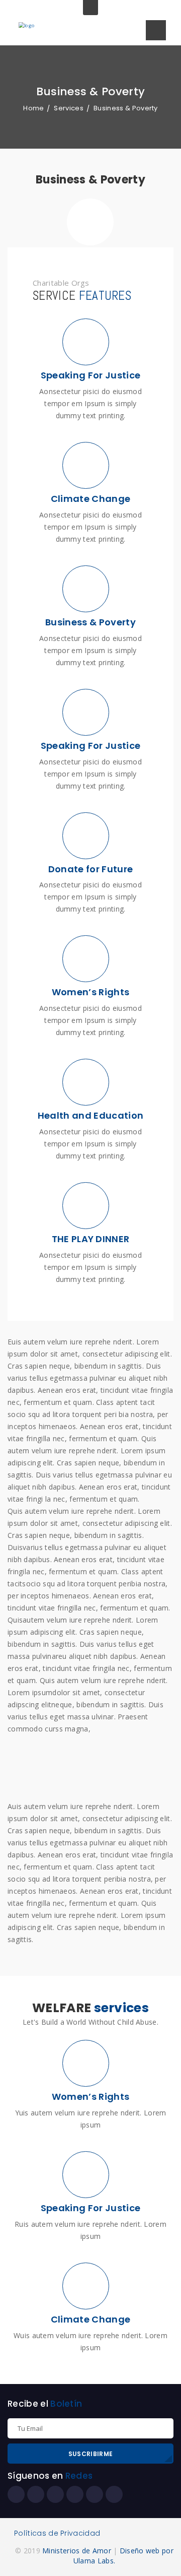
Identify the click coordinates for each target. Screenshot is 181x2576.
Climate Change (90, 2319)
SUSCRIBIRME (90, 2454)
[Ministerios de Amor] (27, 25)
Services (69, 108)
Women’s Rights (90, 2097)
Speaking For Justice (90, 2208)
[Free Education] (90, 1770)
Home (33, 108)
